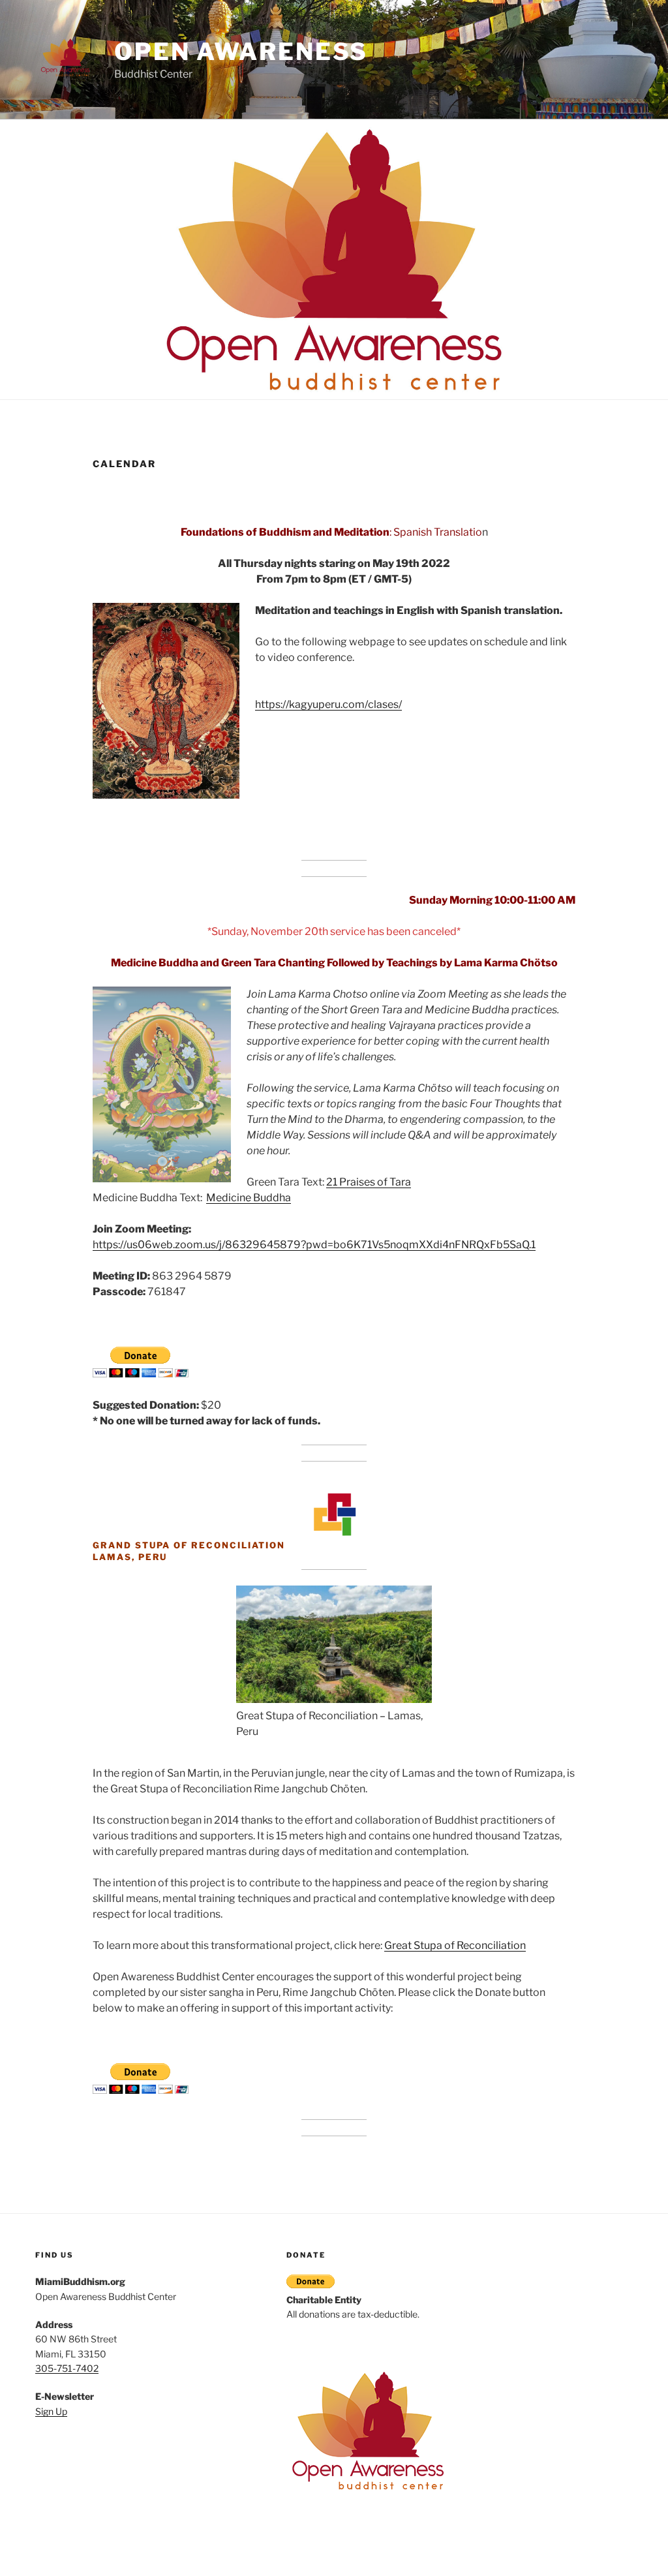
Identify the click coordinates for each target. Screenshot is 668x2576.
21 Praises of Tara (369, 1182)
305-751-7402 (67, 2368)
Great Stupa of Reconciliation (455, 1945)
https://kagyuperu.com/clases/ (328, 704)
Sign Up (51, 2411)
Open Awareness (241, 52)
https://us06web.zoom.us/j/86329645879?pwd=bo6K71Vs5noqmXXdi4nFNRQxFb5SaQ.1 (314, 1245)
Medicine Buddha (249, 1198)
